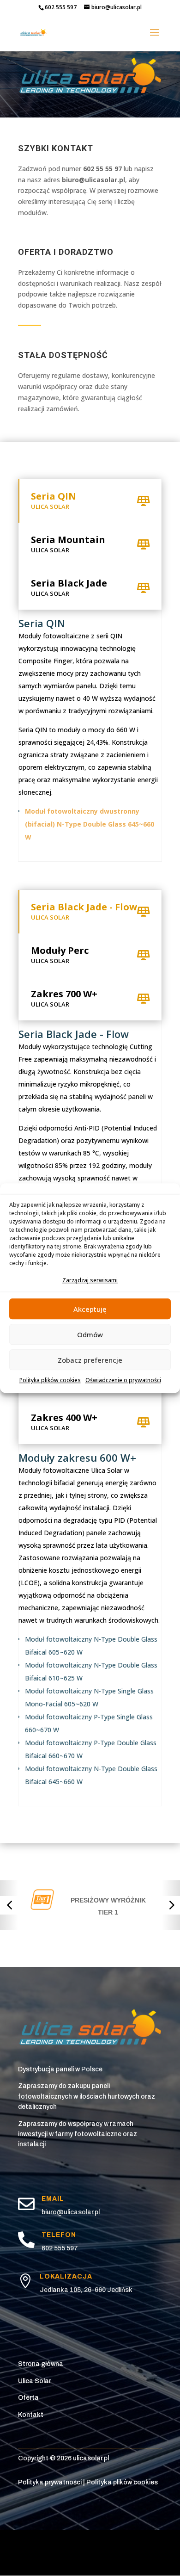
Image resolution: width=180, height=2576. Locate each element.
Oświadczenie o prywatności (123, 1381)
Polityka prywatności (50, 2482)
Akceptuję (90, 1309)
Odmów (90, 1334)
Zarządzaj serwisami (90, 1280)
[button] (9, 1905)
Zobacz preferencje (90, 1360)
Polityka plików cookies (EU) (85, 2542)
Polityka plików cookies (50, 1381)
